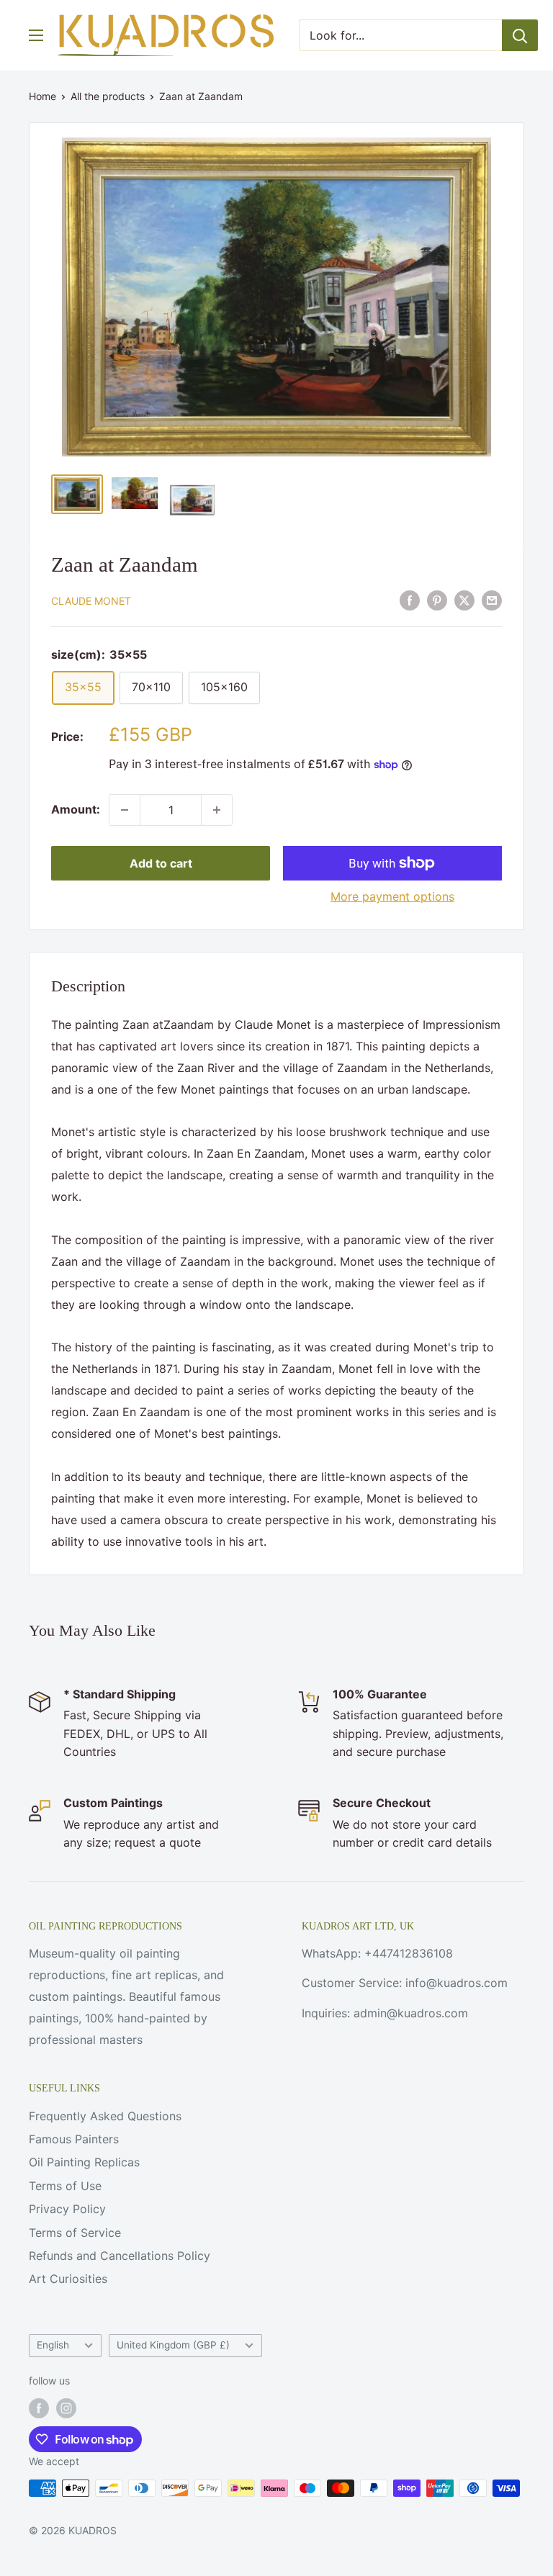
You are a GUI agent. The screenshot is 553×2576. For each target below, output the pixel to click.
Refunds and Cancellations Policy (120, 2256)
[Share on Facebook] (410, 600)
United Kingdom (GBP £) (173, 2345)
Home (42, 96)
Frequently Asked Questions (105, 2116)
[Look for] (520, 35)
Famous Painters (74, 2139)
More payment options (392, 896)
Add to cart (161, 863)
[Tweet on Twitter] (464, 600)
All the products (108, 96)
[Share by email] (492, 600)
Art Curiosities (68, 2279)
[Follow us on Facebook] (39, 2408)
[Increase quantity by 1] (217, 810)
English (53, 2345)
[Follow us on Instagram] (66, 2408)
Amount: (76, 809)
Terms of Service (75, 2233)
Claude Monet (91, 601)
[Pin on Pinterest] (437, 600)
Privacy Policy (67, 2209)
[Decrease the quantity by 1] (125, 810)
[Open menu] (36, 35)
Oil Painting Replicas (84, 2162)
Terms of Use (65, 2186)
